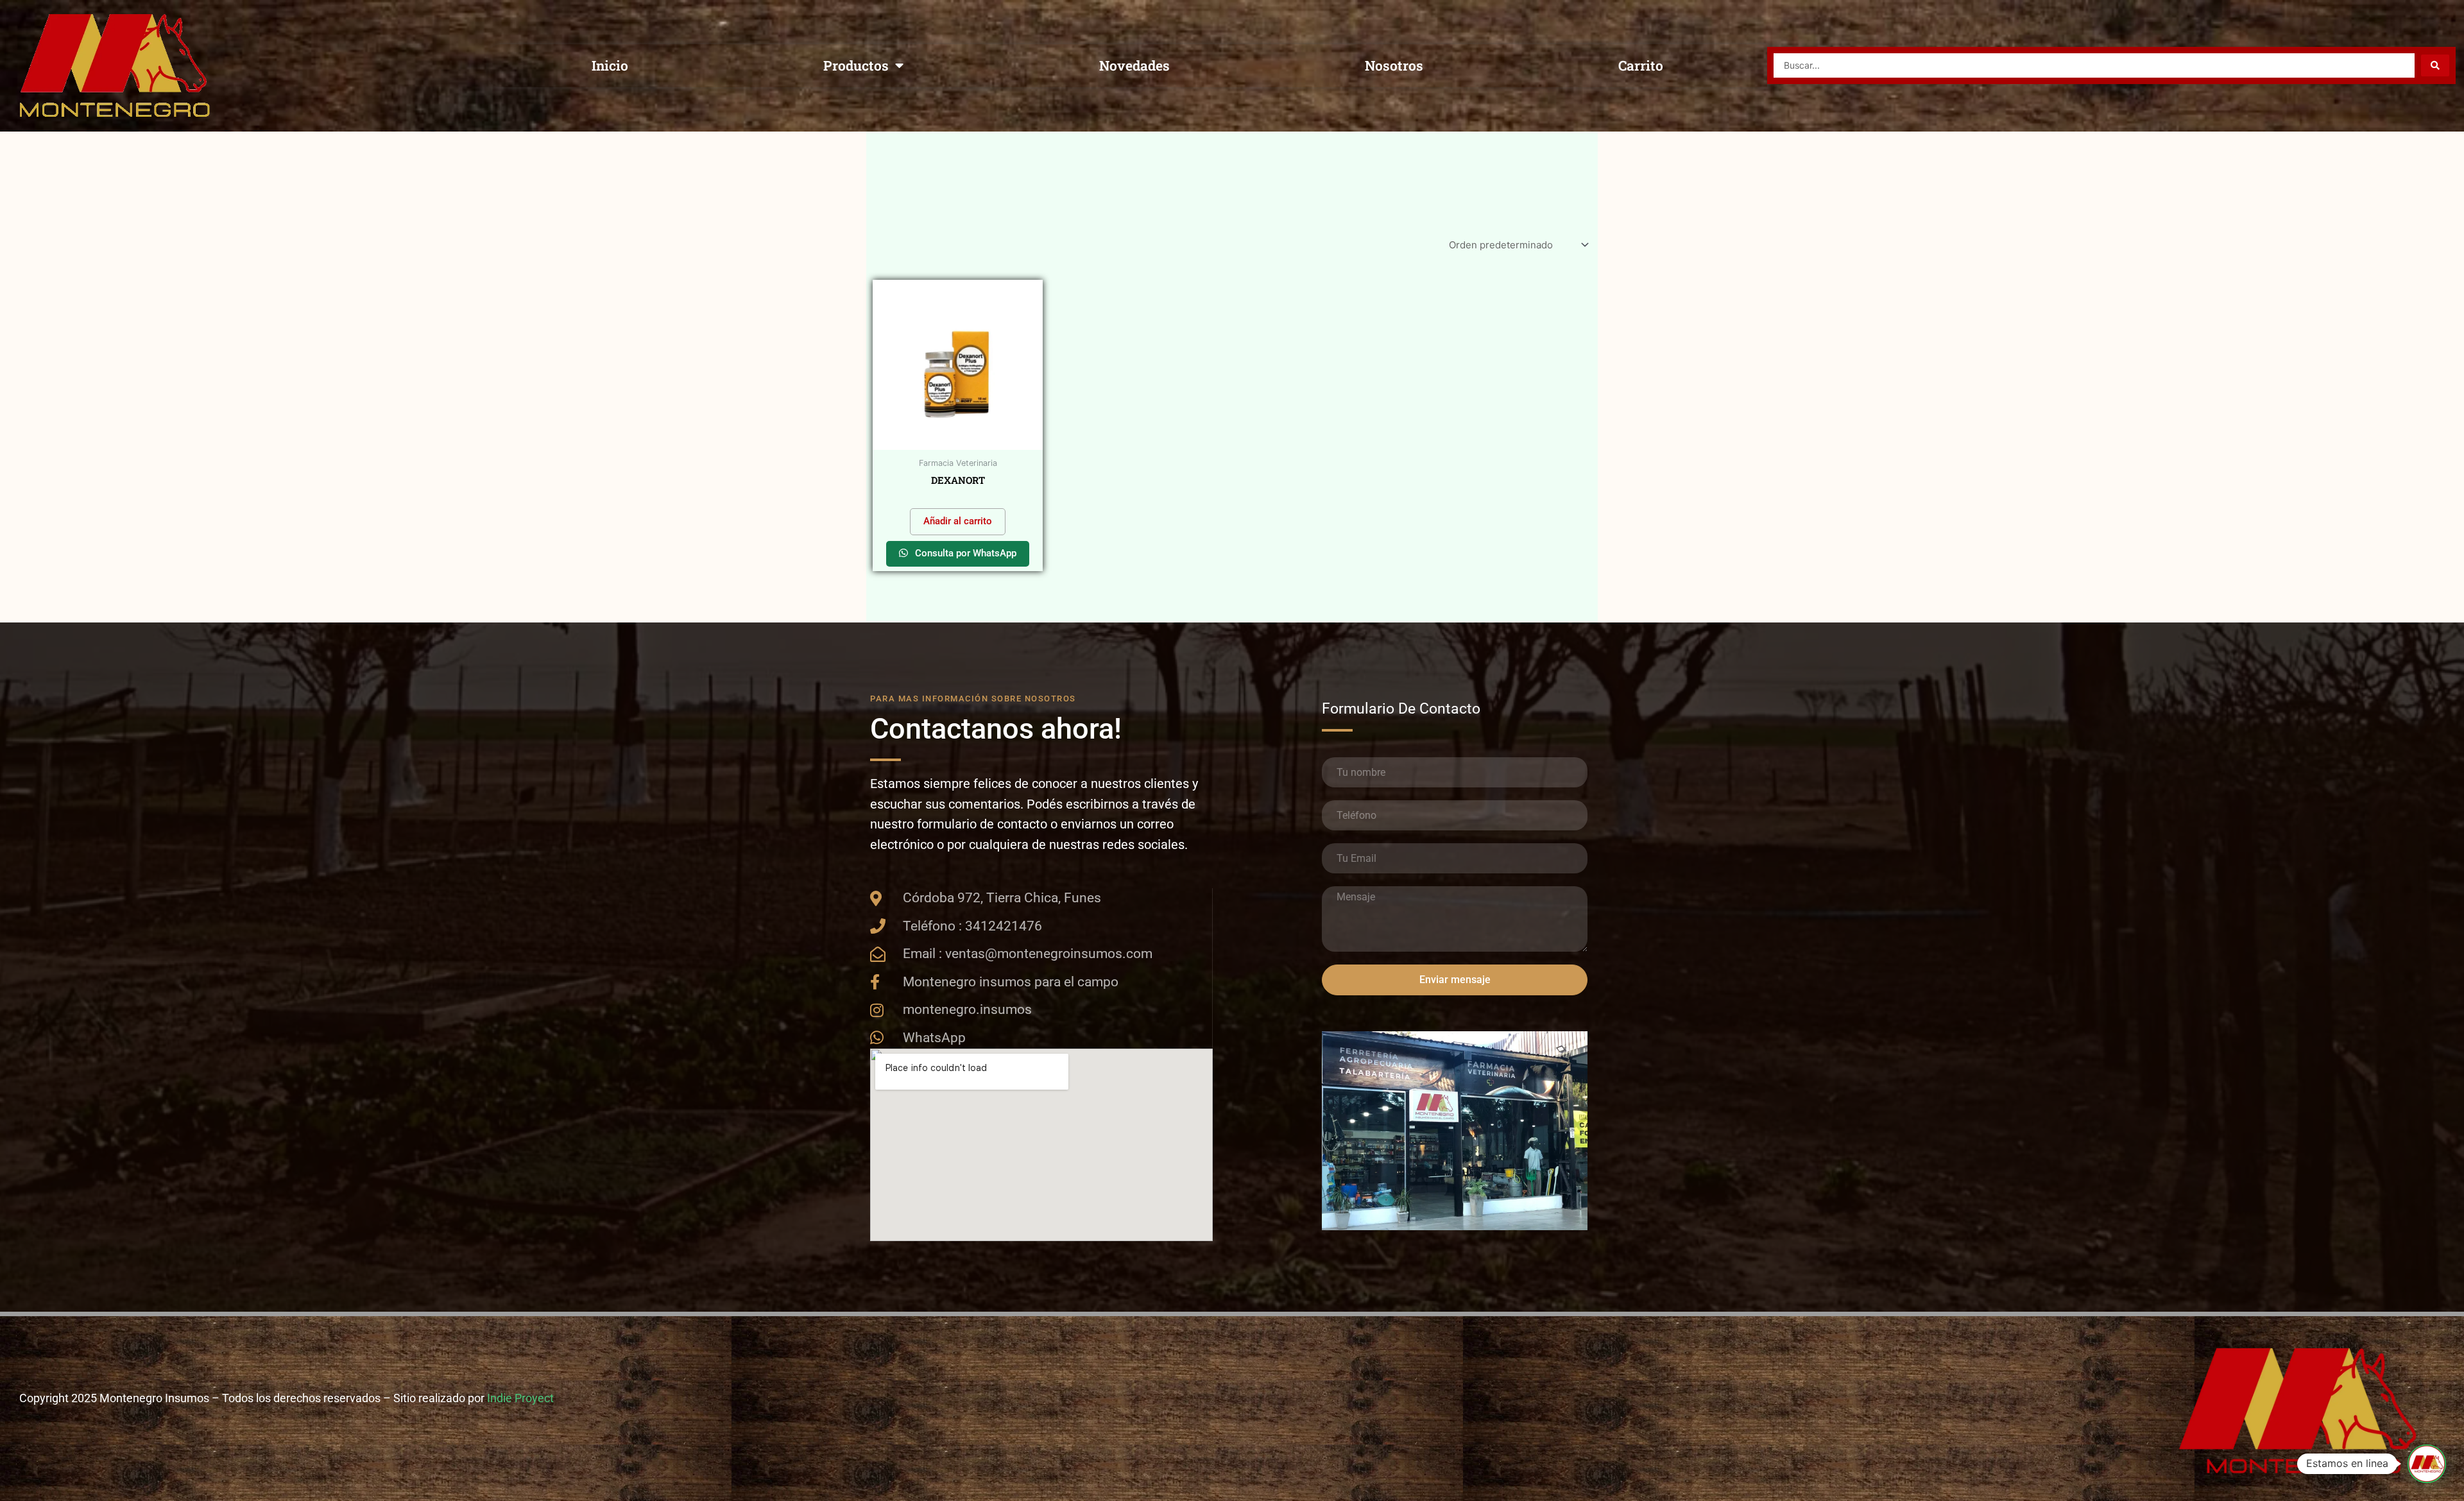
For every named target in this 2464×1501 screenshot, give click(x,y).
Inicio (610, 65)
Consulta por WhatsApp (964, 553)
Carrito (1641, 65)
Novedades (1134, 65)
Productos (856, 65)
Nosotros (1394, 65)
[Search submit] (2435, 65)
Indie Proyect (520, 1398)
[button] (2427, 1464)
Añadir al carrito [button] (958, 521)
